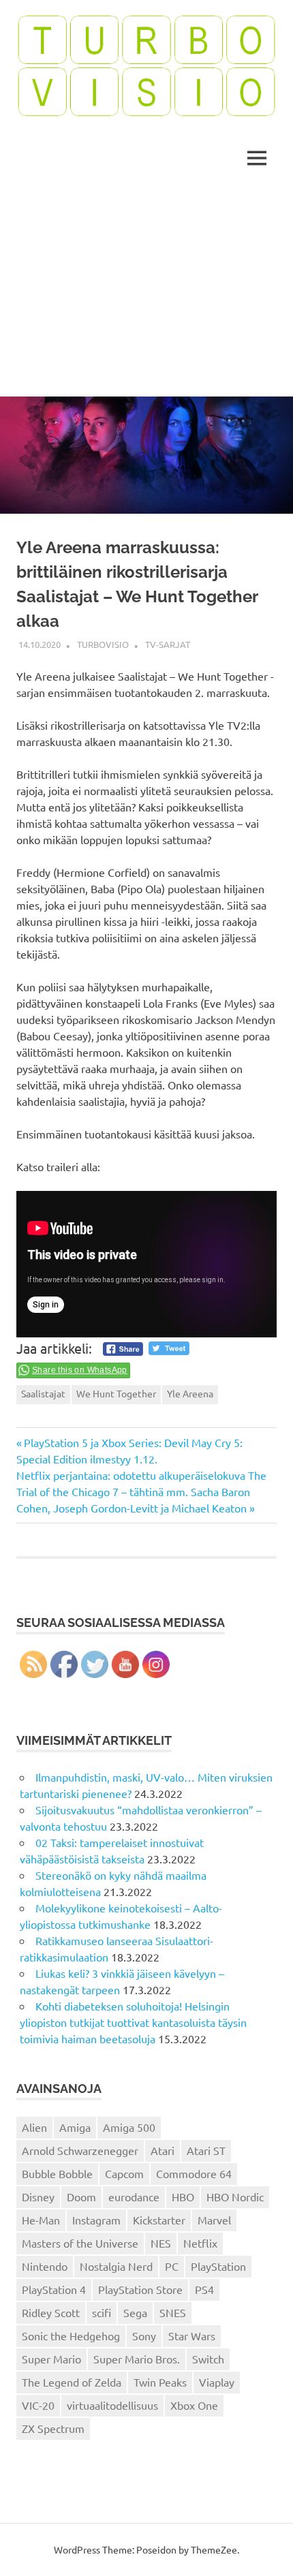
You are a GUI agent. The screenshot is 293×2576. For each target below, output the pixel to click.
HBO (183, 2197)
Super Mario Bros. (137, 2359)
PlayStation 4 (54, 2289)
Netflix (200, 2243)
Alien (34, 2127)
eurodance (134, 2197)
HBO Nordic (235, 2197)
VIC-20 (38, 2405)
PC (172, 2266)
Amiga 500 (129, 2127)
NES (161, 2243)
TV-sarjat (168, 644)
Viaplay (217, 2382)
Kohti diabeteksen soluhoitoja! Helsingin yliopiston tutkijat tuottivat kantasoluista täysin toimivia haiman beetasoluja (133, 2022)
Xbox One (194, 2405)
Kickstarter (159, 2220)
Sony (144, 2336)
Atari (163, 2150)
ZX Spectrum (53, 2428)
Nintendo (45, 2266)
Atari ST (206, 2150)
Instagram (96, 2220)
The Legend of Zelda (72, 2382)
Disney (38, 2197)
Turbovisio (103, 644)
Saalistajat (43, 1393)
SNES (173, 2312)
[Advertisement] (146, 292)
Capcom (124, 2173)
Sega (135, 2312)
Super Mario (51, 2359)
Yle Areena (190, 1393)
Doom (81, 2197)
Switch (208, 2359)
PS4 (204, 2289)
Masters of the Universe (80, 2243)
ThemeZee (214, 2549)
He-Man (41, 2220)
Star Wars (192, 2336)
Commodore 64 (194, 2173)
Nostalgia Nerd (116, 2266)
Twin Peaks (160, 2382)
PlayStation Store (140, 2289)
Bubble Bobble (57, 2173)
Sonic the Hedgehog (71, 2336)
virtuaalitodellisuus (112, 2405)
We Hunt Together (116, 1393)
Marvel (214, 2220)
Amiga (75, 2127)
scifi (102, 2312)
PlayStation (218, 2266)
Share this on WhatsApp (80, 1370)
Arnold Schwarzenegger (80, 2150)
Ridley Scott (51, 2312)
